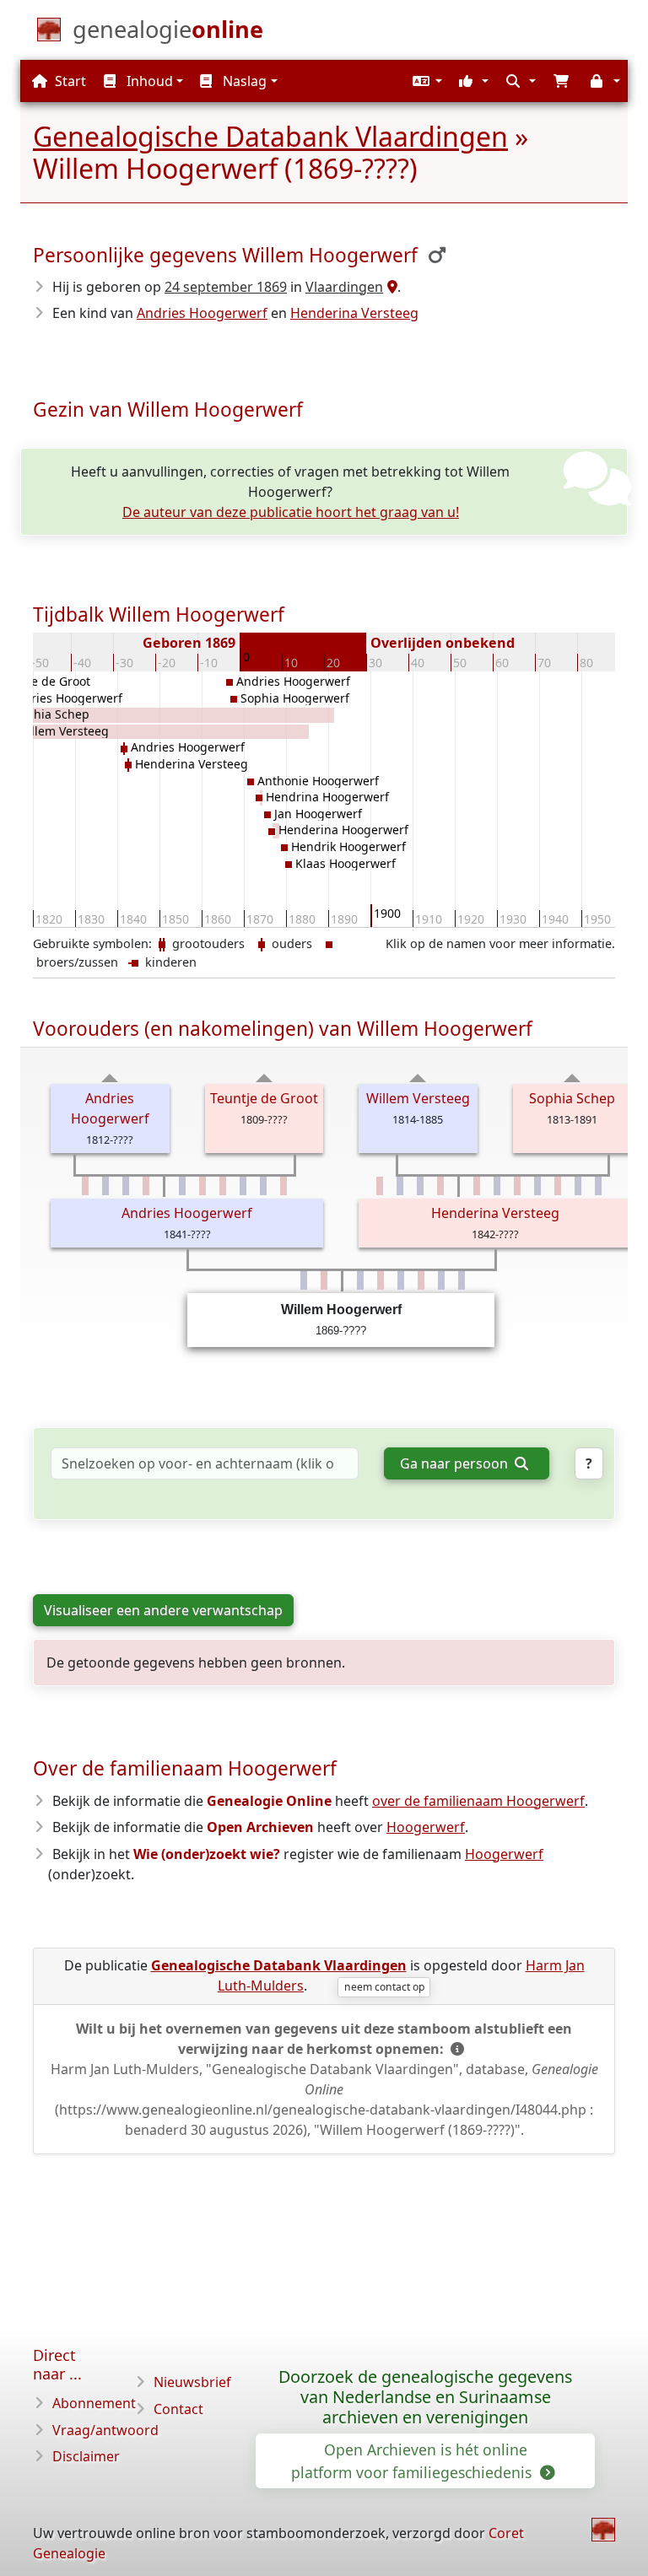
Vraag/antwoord (105, 2430)
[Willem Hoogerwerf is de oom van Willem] (263, 1186)
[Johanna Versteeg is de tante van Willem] (440, 1186)
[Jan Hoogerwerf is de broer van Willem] (401, 1280)
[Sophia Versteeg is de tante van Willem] (477, 1186)
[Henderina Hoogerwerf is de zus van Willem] (421, 1280)
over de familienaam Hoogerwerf (478, 1801)
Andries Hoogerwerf (202, 313)
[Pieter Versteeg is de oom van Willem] (537, 1186)
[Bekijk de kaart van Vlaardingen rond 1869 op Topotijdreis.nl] (390, 287)
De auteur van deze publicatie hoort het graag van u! (291, 512)
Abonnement (94, 2403)
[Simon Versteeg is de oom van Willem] (497, 1186)
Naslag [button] (243, 81)
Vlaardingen (344, 287)
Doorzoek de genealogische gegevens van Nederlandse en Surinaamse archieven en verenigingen (425, 2397)
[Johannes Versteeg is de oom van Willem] (598, 1186)
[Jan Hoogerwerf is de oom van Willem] (126, 1186)
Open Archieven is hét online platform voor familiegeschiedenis (413, 2460)
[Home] (603, 2530)
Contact (178, 2409)
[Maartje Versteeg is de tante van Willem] (517, 1186)
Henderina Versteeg (354, 313)
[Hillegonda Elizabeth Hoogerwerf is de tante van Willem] (283, 1186)
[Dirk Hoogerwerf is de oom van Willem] (182, 1186)
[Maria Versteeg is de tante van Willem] (558, 1186)
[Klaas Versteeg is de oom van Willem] (578, 1186)
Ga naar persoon (456, 1463)
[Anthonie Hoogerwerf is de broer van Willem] (360, 1280)
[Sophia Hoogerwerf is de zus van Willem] (324, 1280)
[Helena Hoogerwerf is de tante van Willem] (223, 1186)
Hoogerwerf (426, 1827)
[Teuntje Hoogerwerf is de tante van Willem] (202, 1186)
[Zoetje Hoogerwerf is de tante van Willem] (146, 1186)
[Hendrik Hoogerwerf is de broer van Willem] (441, 1280)
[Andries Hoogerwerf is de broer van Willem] (304, 1280)
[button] (425, 81)
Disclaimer (86, 2456)
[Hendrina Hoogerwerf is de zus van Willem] (381, 1280)
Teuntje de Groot (264, 1098)
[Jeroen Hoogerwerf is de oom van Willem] (105, 1186)
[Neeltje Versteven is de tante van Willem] (380, 1186)
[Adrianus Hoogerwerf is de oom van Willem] (243, 1186)
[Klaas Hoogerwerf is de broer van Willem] (462, 1280)
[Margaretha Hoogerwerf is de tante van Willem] (85, 1186)
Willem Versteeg (418, 1098)
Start (69, 81)
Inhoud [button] (148, 81)
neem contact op (384, 1987)
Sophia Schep (572, 1098)
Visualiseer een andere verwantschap (163, 1610)
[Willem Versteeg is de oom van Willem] (400, 1186)
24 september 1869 (226, 287)
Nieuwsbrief (192, 2382)
